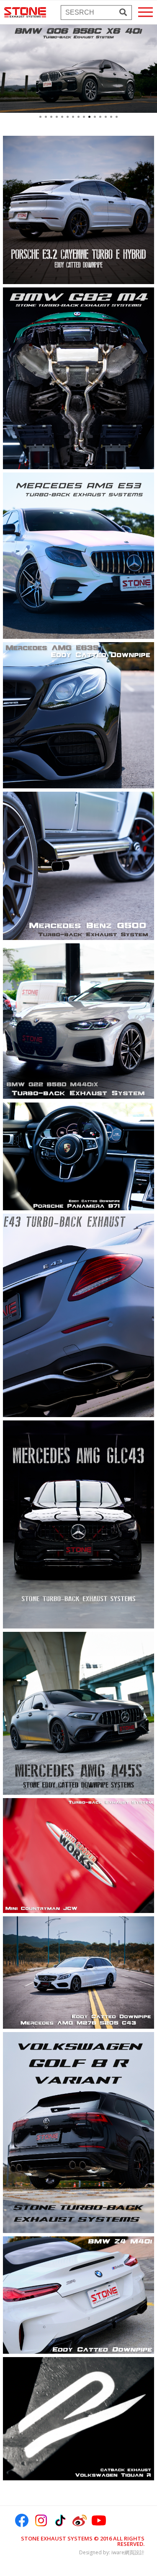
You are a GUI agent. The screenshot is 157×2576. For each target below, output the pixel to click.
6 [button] (68, 117)
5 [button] (62, 117)
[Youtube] (99, 2520)
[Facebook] (22, 2520)
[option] (78, 69)
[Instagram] (41, 2520)
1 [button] (40, 117)
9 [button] (84, 117)
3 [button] (51, 117)
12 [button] (100, 117)
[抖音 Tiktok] (60, 2520)
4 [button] (57, 117)
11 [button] (95, 117)
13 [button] (106, 117)
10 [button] (89, 117)
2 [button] (46, 117)
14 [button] (111, 117)
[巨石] (25, 12)
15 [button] (117, 117)
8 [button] (78, 117)
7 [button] (73, 117)
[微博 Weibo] (80, 2520)
